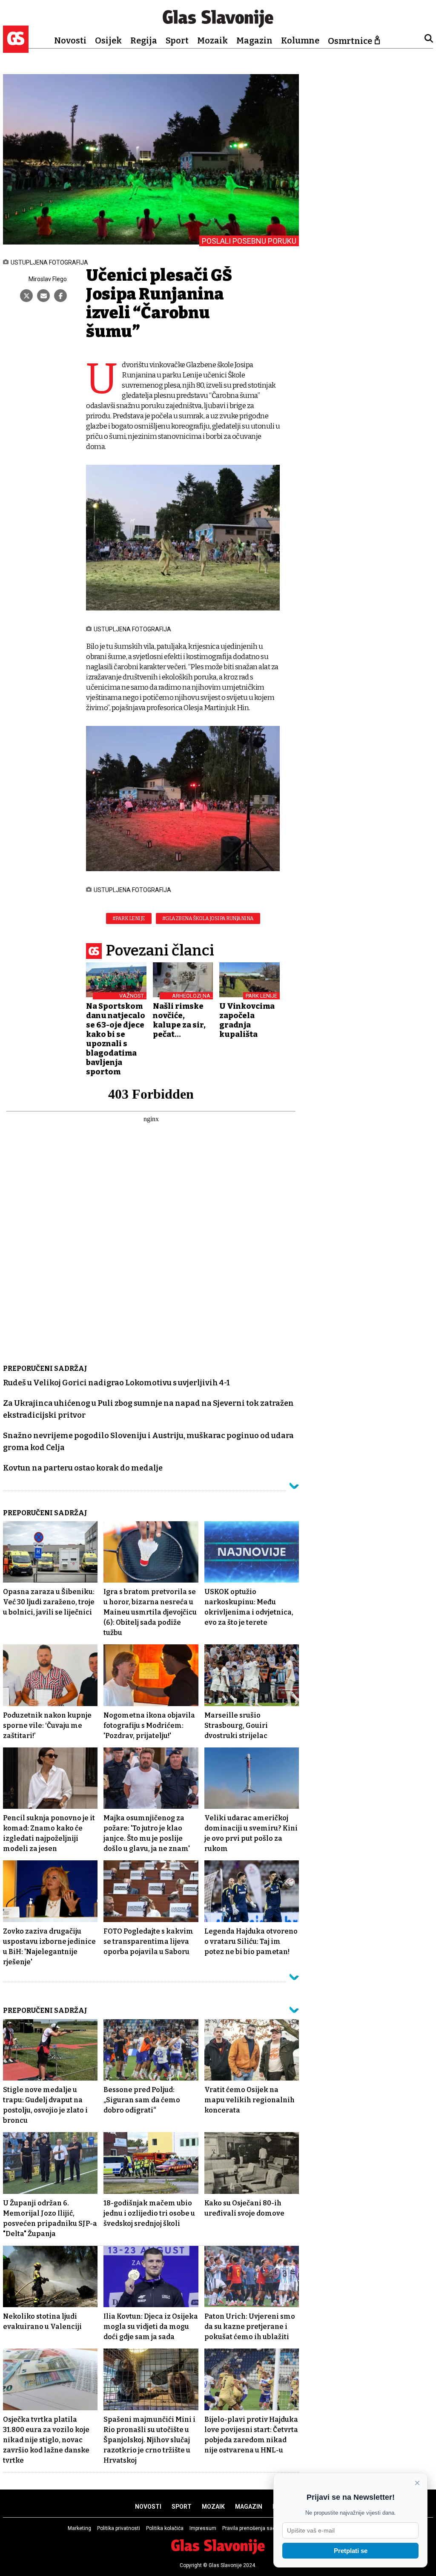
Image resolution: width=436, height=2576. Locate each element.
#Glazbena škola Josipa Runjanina (208, 918)
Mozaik (212, 40)
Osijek (108, 40)
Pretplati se (351, 2551)
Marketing (79, 2528)
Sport (177, 40)
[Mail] (43, 296)
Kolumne (300, 40)
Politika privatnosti (119, 2528)
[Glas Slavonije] (16, 49)
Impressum (203, 2528)
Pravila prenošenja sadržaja (255, 2528)
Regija (144, 40)
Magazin (254, 40)
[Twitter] (26, 296)
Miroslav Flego (48, 279)
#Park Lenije (129, 918)
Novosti (70, 40)
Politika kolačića (165, 2528)
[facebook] (60, 296)
